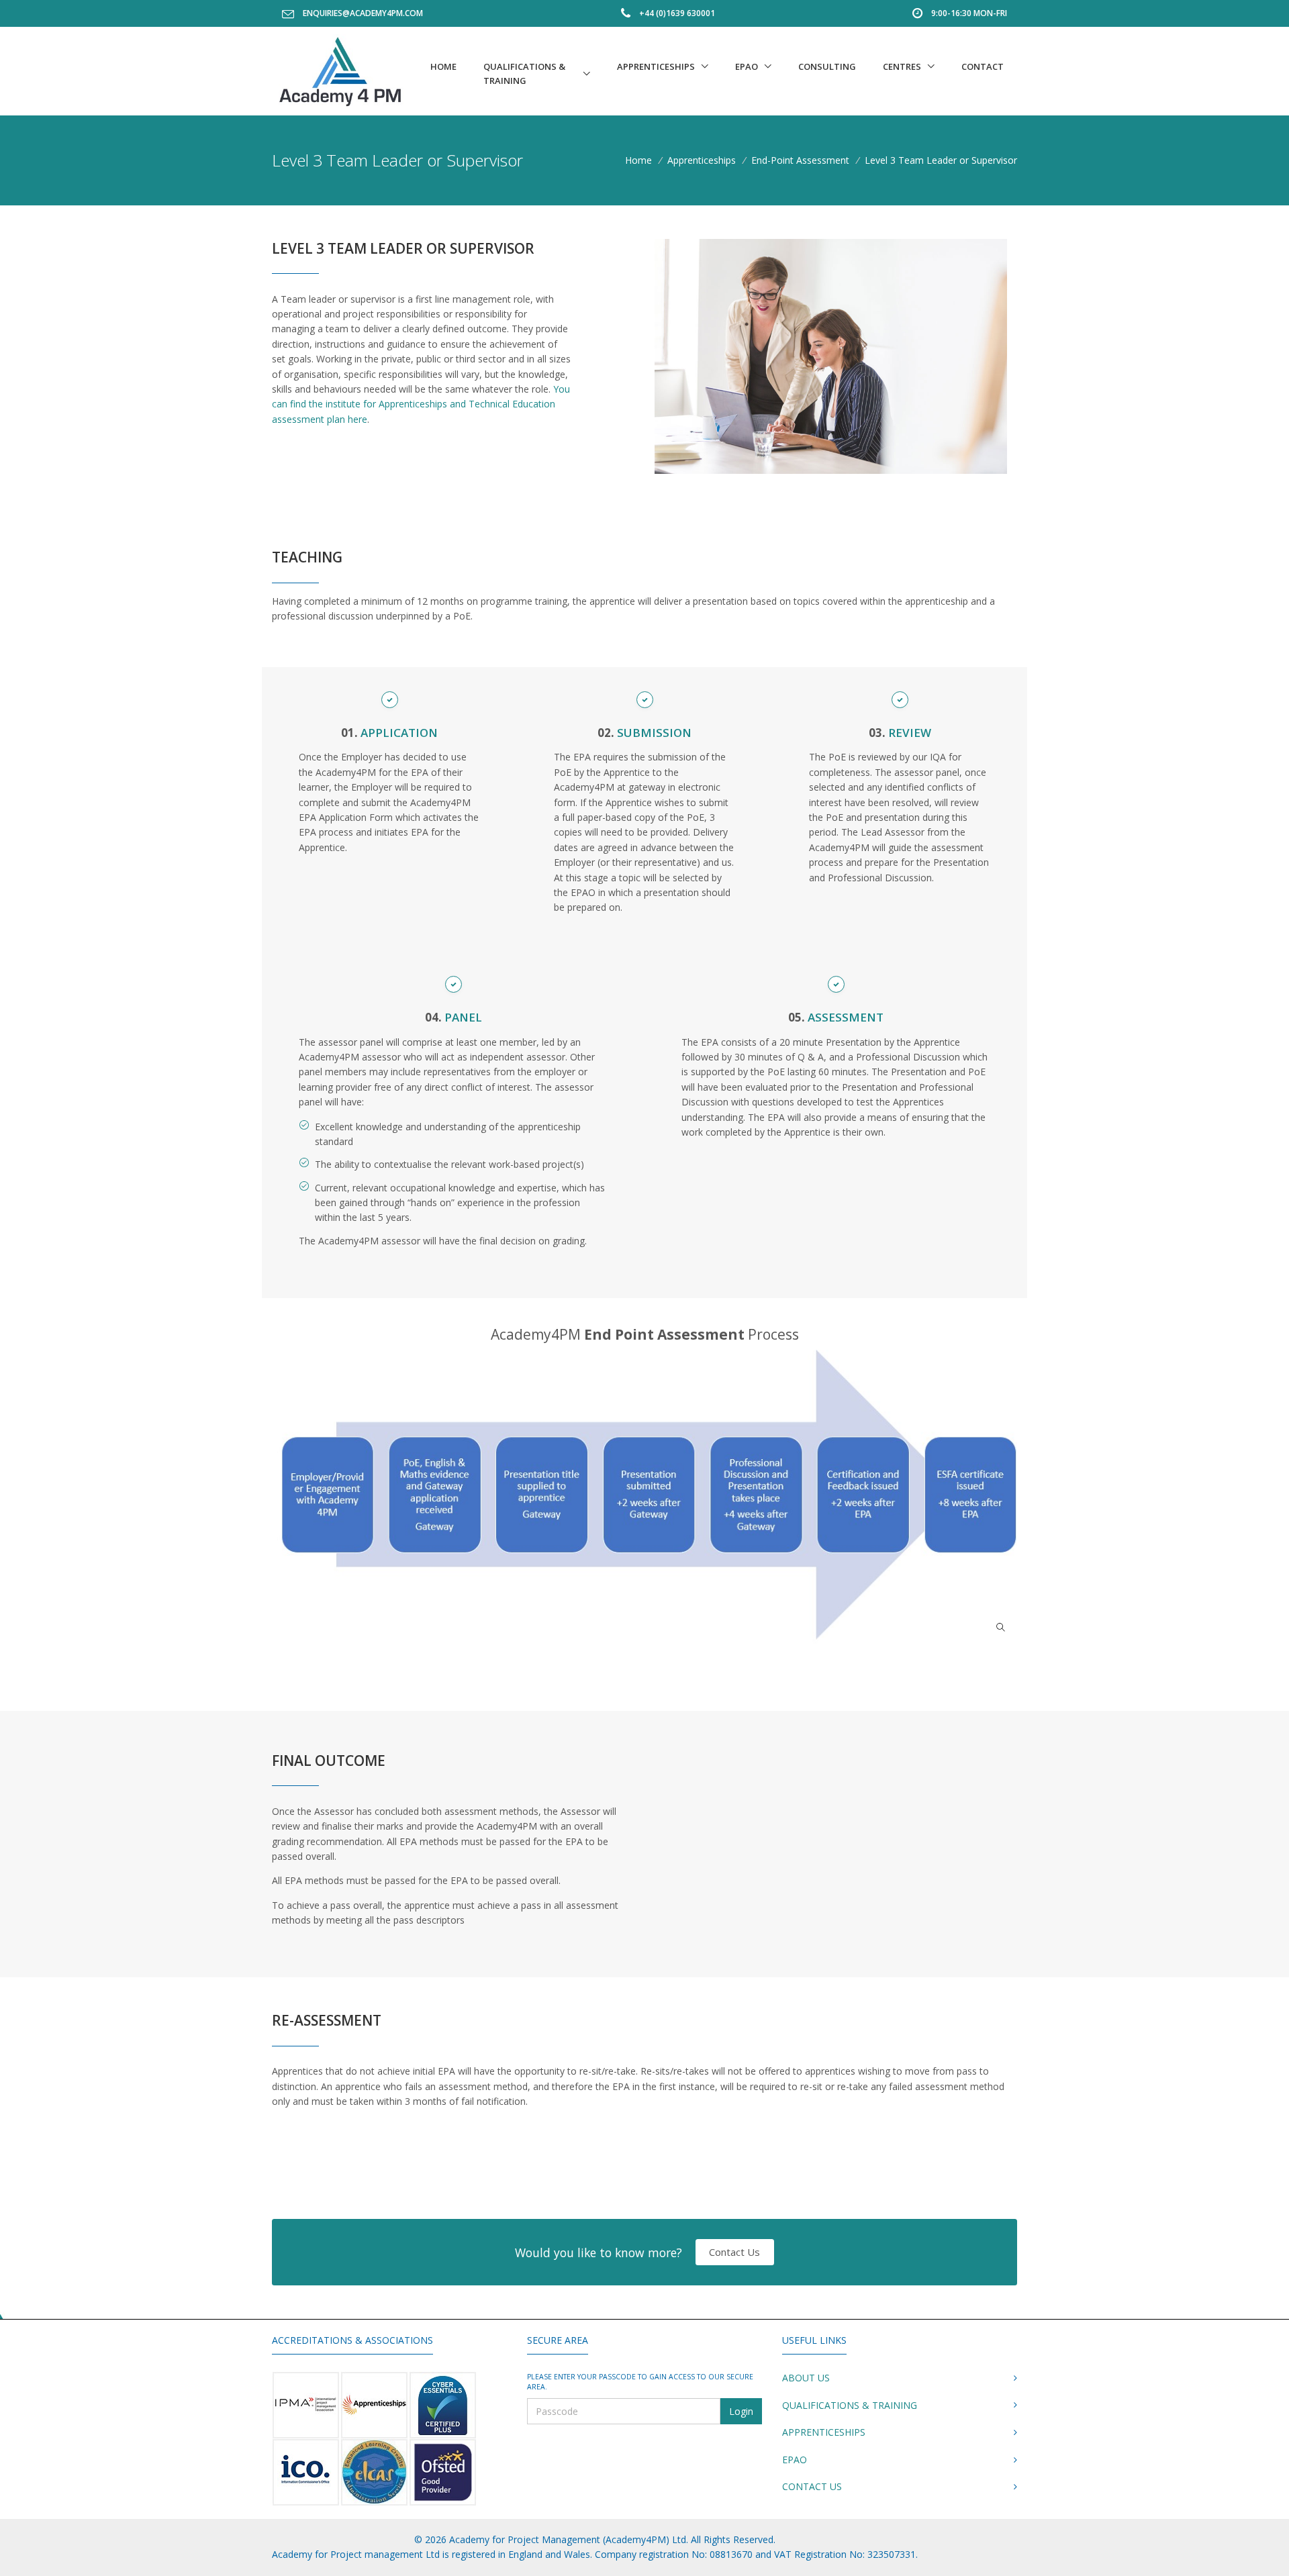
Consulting (827, 66)
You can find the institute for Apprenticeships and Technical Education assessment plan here (421, 404)
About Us (806, 2378)
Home (443, 66)
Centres (902, 66)
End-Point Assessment (800, 160)
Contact (983, 66)
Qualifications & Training (524, 73)
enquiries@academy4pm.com (363, 13)
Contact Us (734, 2252)
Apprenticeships (656, 66)
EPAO (747, 66)
